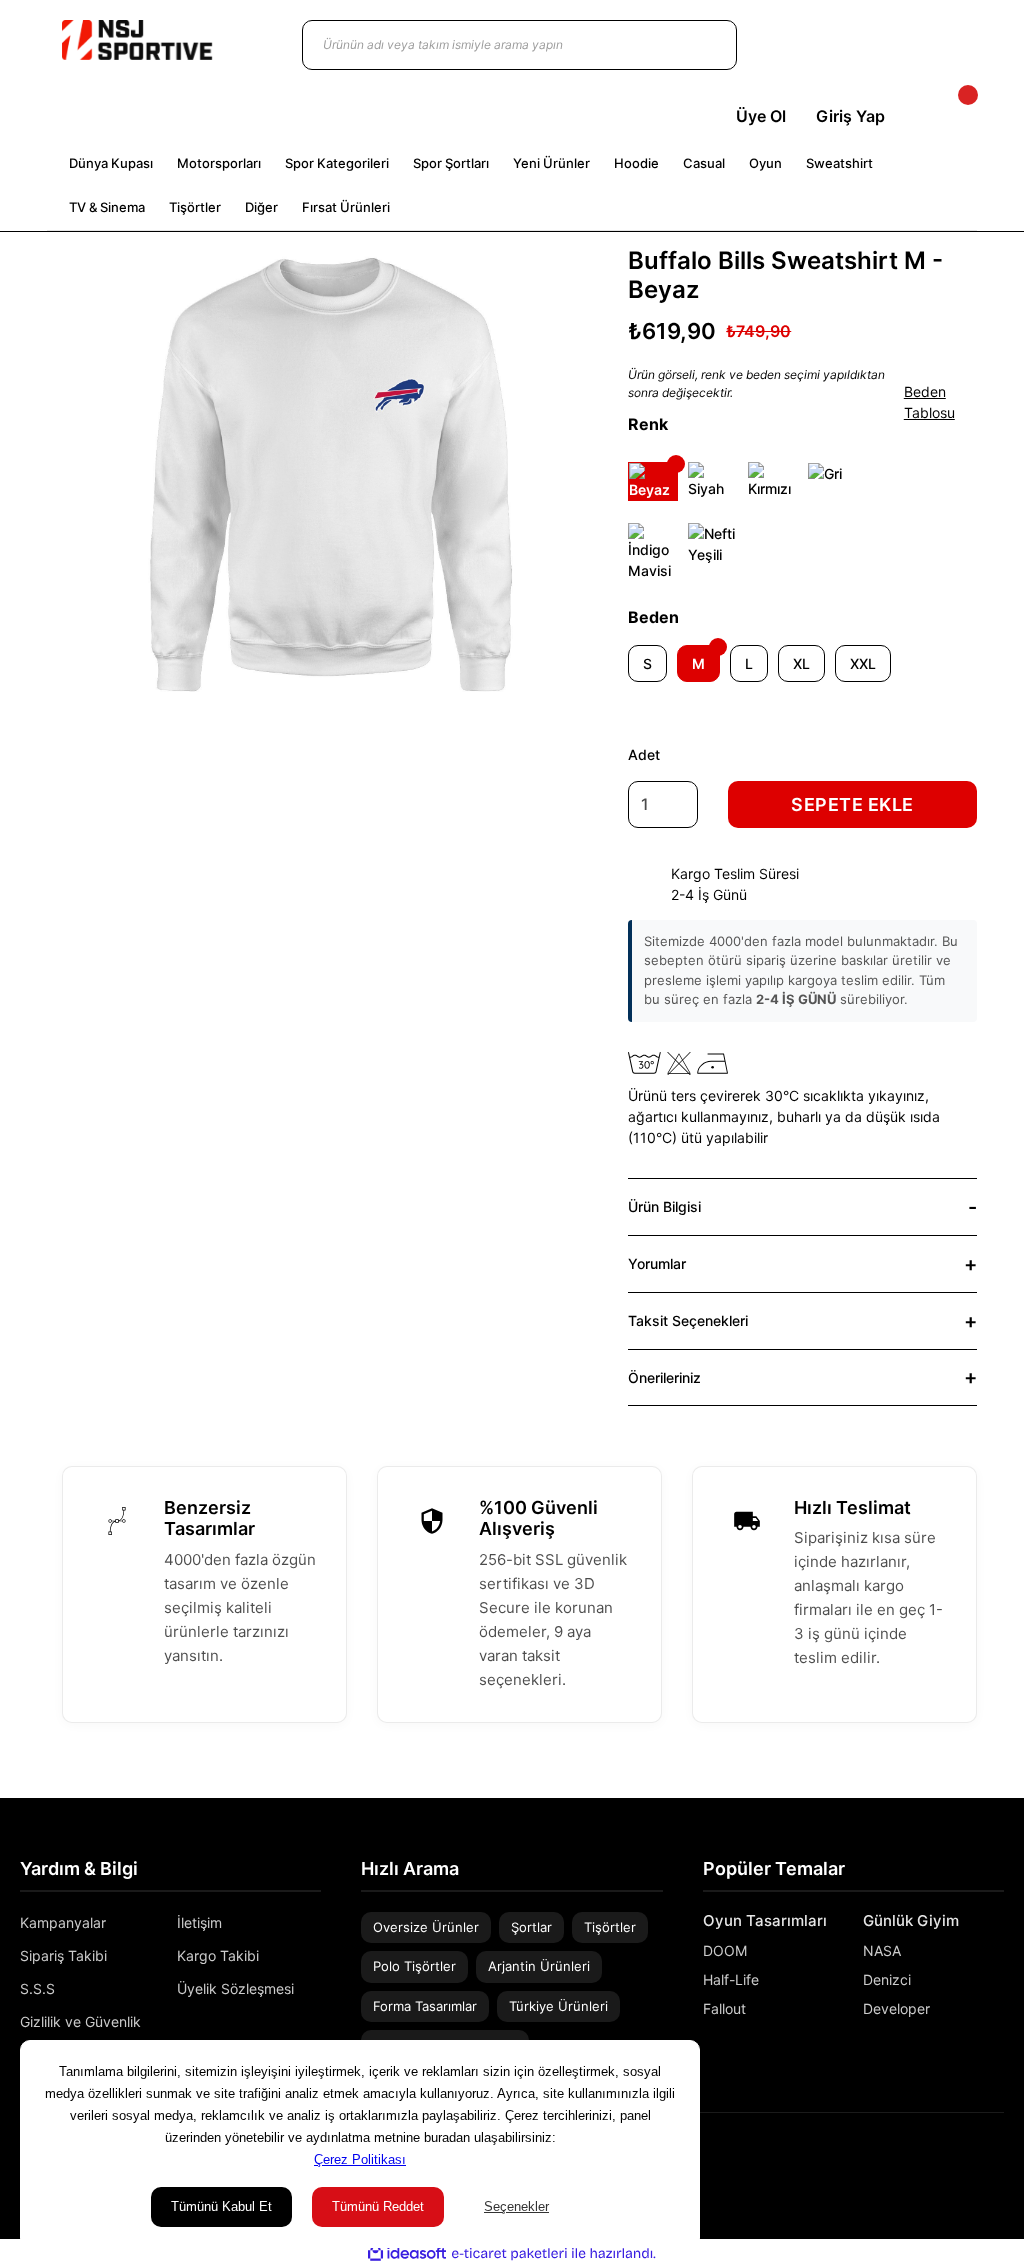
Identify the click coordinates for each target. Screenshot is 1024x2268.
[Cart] (951, 116)
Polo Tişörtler (414, 1966)
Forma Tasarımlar (425, 2006)
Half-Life (731, 1979)
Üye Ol (761, 116)
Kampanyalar (63, 1922)
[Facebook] (997, 2156)
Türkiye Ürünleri (558, 2006)
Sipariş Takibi (63, 1955)
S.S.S (37, 1988)
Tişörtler (610, 1927)
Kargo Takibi (218, 1955)
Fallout (724, 2008)
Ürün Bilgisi (664, 1206)
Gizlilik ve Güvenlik (80, 2021)
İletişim (199, 1922)
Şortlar (531, 1927)
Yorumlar (657, 1263)
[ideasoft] (407, 2254)
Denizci (887, 1979)
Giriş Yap (850, 116)
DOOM (725, 1950)
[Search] (702, 45)
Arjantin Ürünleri (539, 1966)
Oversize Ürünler (426, 1927)
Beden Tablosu (929, 402)
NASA (882, 1950)
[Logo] (137, 40)
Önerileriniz (664, 1377)
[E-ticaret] (509, 2254)
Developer (896, 2008)
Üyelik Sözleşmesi (235, 1988)
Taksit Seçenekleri (688, 1320)
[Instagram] (968, 2156)
